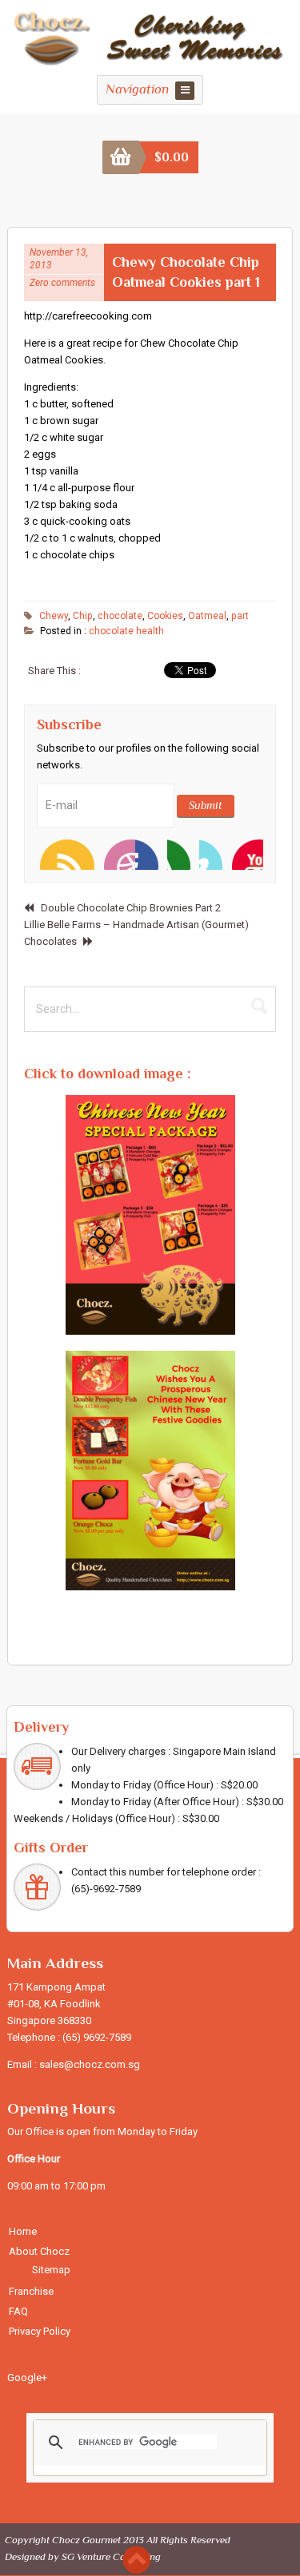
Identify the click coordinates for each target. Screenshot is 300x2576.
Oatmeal (207, 616)
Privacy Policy (40, 2331)
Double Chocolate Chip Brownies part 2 (131, 908)
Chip (83, 616)
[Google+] (247, 854)
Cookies (165, 616)
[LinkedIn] (183, 854)
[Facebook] (119, 854)
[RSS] (55, 854)
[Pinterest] (215, 854)
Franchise (31, 2291)
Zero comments (62, 283)
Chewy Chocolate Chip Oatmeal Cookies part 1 (186, 272)
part (240, 616)
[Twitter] (87, 854)
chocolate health (126, 631)
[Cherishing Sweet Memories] (150, 60)
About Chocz (39, 2251)
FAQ (18, 2311)
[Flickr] (151, 854)
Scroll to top (136, 2560)
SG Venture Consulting (111, 2556)
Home (23, 2231)
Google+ (27, 2378)
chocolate (120, 616)
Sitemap (51, 2270)
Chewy (54, 616)
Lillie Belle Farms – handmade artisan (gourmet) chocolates (136, 933)
